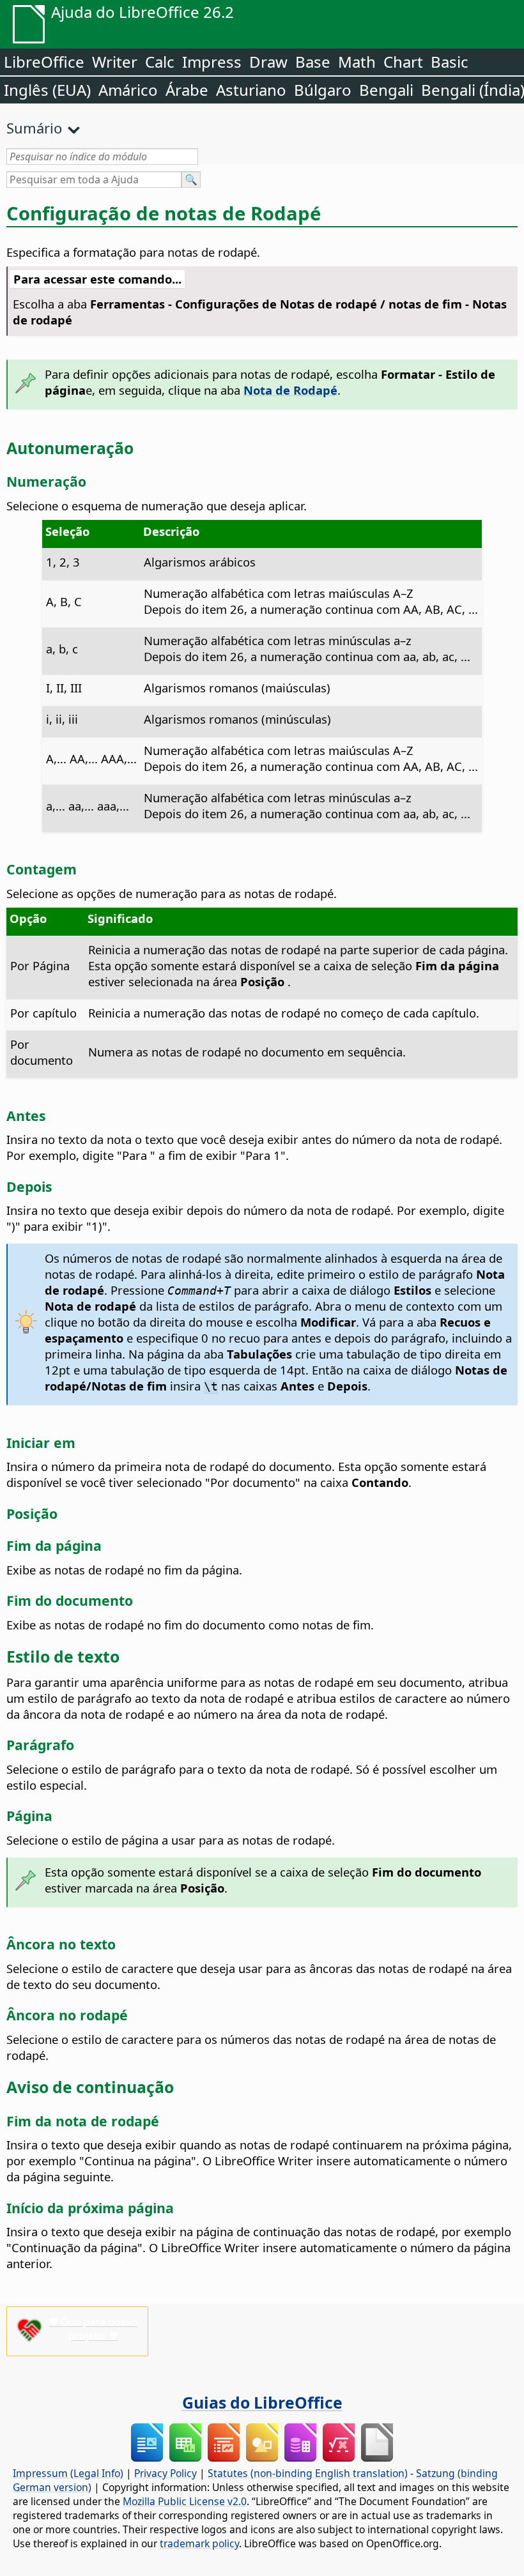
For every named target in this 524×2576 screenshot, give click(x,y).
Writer (115, 62)
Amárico (128, 90)
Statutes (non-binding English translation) (308, 2473)
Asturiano (251, 90)
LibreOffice (44, 62)
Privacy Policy (166, 2473)
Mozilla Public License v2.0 (185, 2501)
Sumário (34, 128)
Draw (268, 62)
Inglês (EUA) (47, 90)
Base (313, 62)
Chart (403, 62)
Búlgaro (323, 90)
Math (357, 62)
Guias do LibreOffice (262, 2402)
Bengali (386, 90)
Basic (450, 62)
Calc (160, 62)
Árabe (187, 90)
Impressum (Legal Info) (68, 2473)
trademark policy (199, 2543)
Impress (212, 62)
